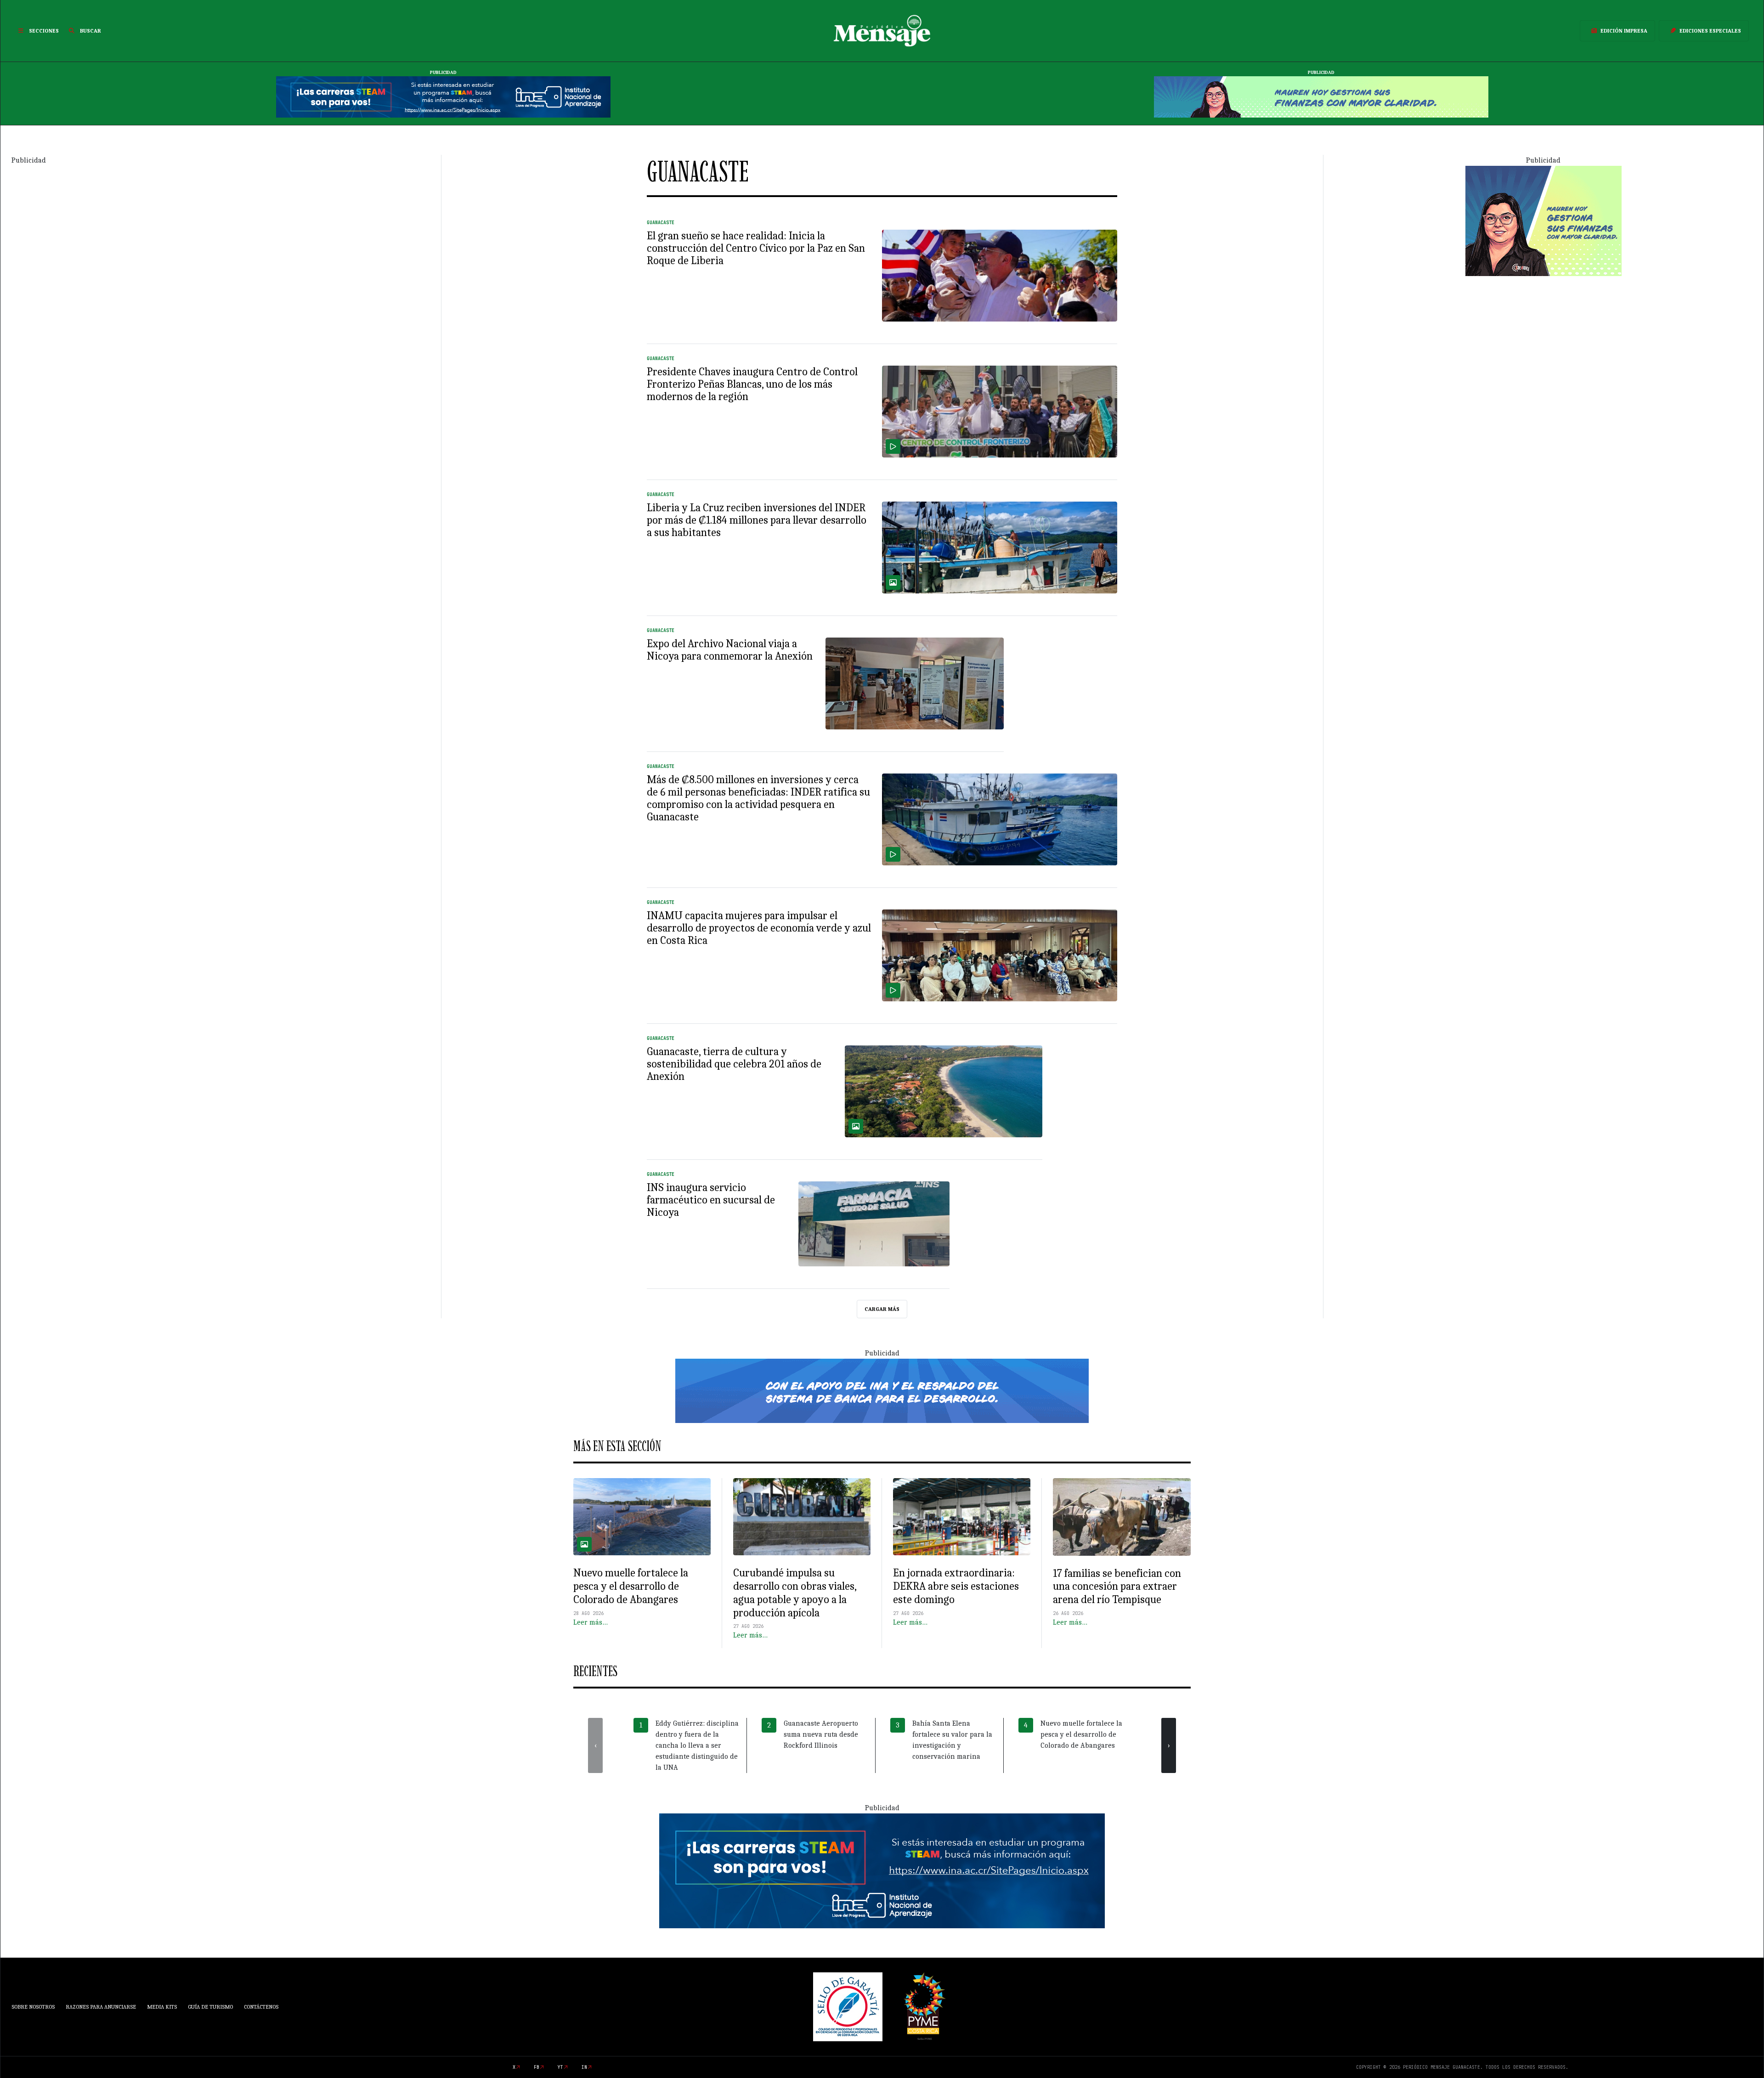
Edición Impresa (1624, 31)
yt (560, 2067)
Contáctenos (261, 2007)
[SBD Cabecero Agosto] (1321, 96)
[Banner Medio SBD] (882, 1390)
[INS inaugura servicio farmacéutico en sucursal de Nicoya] (874, 1224)
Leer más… (591, 1622)
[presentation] (595, 1745)
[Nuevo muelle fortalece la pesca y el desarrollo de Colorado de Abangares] (642, 1517)
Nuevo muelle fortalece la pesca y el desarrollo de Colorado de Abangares (631, 1586)
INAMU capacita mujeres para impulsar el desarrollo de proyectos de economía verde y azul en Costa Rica (759, 928)
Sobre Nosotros (33, 2007)
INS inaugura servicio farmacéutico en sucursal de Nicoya (711, 1200)
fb (537, 2067)
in (584, 2067)
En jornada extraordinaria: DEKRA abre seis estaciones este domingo (956, 1586)
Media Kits (162, 2007)
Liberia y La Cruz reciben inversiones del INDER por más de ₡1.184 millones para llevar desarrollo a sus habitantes (757, 520)
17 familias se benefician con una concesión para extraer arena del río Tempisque (1117, 1587)
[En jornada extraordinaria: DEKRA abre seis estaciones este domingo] (962, 1517)
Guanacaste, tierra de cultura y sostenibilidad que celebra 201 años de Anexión (734, 1064)
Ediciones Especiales (1710, 31)
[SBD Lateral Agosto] (1543, 220)
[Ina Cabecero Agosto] (443, 96)
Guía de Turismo (210, 2007)
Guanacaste (661, 223)
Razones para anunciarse (101, 2007)
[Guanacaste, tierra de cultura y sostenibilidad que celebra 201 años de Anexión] (944, 1091)
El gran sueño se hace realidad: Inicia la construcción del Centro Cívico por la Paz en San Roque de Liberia (756, 248)
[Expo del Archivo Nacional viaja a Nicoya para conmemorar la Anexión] (915, 683)
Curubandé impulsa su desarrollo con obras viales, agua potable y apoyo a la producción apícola (795, 1592)
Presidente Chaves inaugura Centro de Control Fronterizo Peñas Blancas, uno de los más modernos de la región (752, 384)
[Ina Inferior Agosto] (882, 1870)
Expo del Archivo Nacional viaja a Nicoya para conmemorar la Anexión (730, 650)
